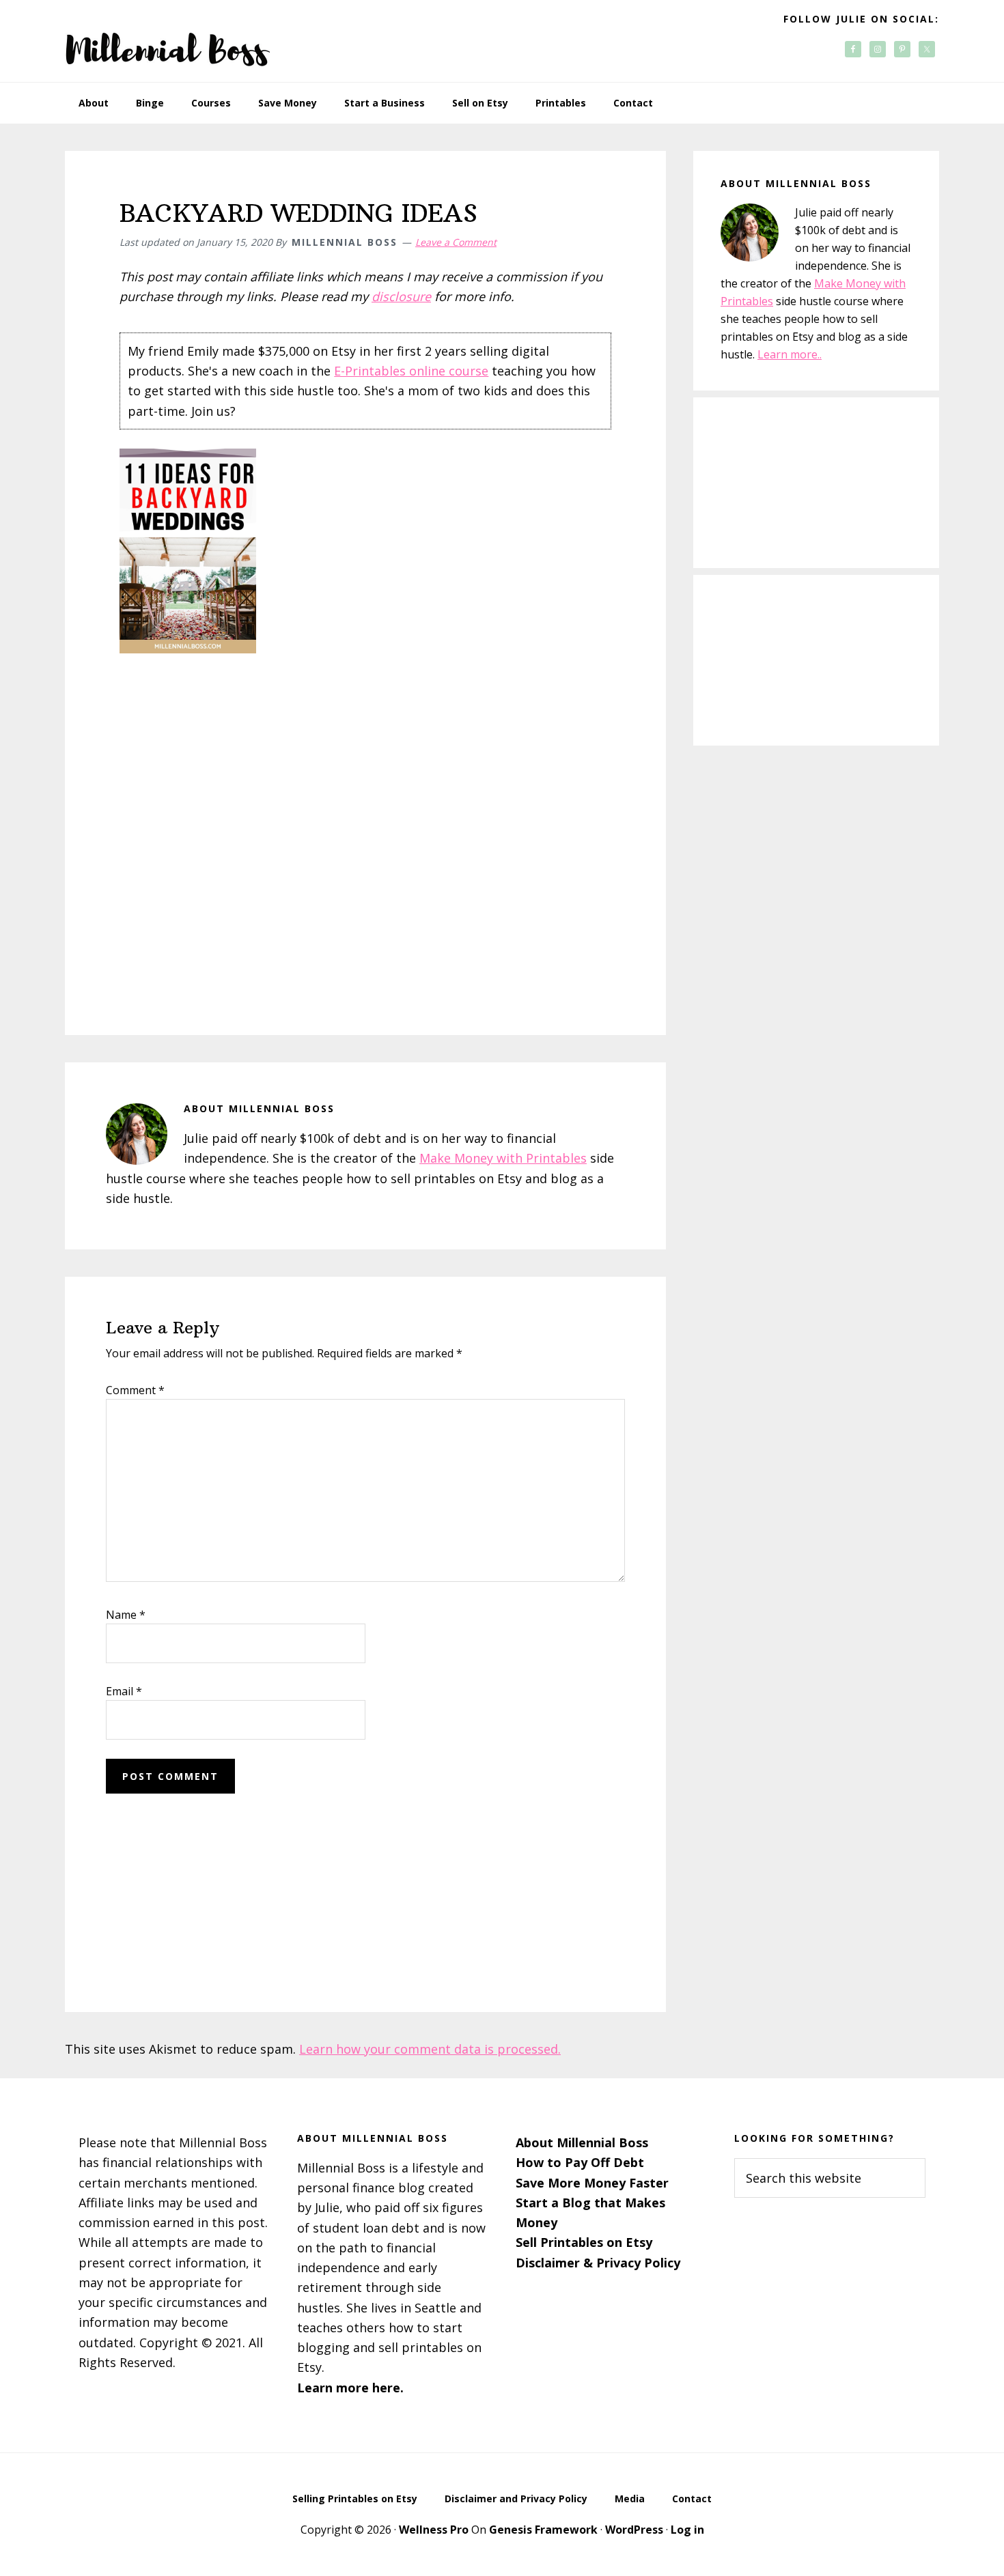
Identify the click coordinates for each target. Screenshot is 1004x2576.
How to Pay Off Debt (580, 2162)
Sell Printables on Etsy (584, 2242)
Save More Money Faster (592, 2183)
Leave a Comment (456, 242)
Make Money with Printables (503, 1158)
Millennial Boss (167, 41)
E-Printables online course (411, 371)
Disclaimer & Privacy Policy (598, 2263)
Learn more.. (790, 354)
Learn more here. (350, 2388)
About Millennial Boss (582, 2142)
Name (126, 1615)
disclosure (401, 296)
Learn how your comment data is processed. (430, 2049)
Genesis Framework (543, 2530)
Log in (687, 2530)
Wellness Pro (434, 2530)
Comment (135, 1390)
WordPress (634, 2530)
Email (124, 1691)
